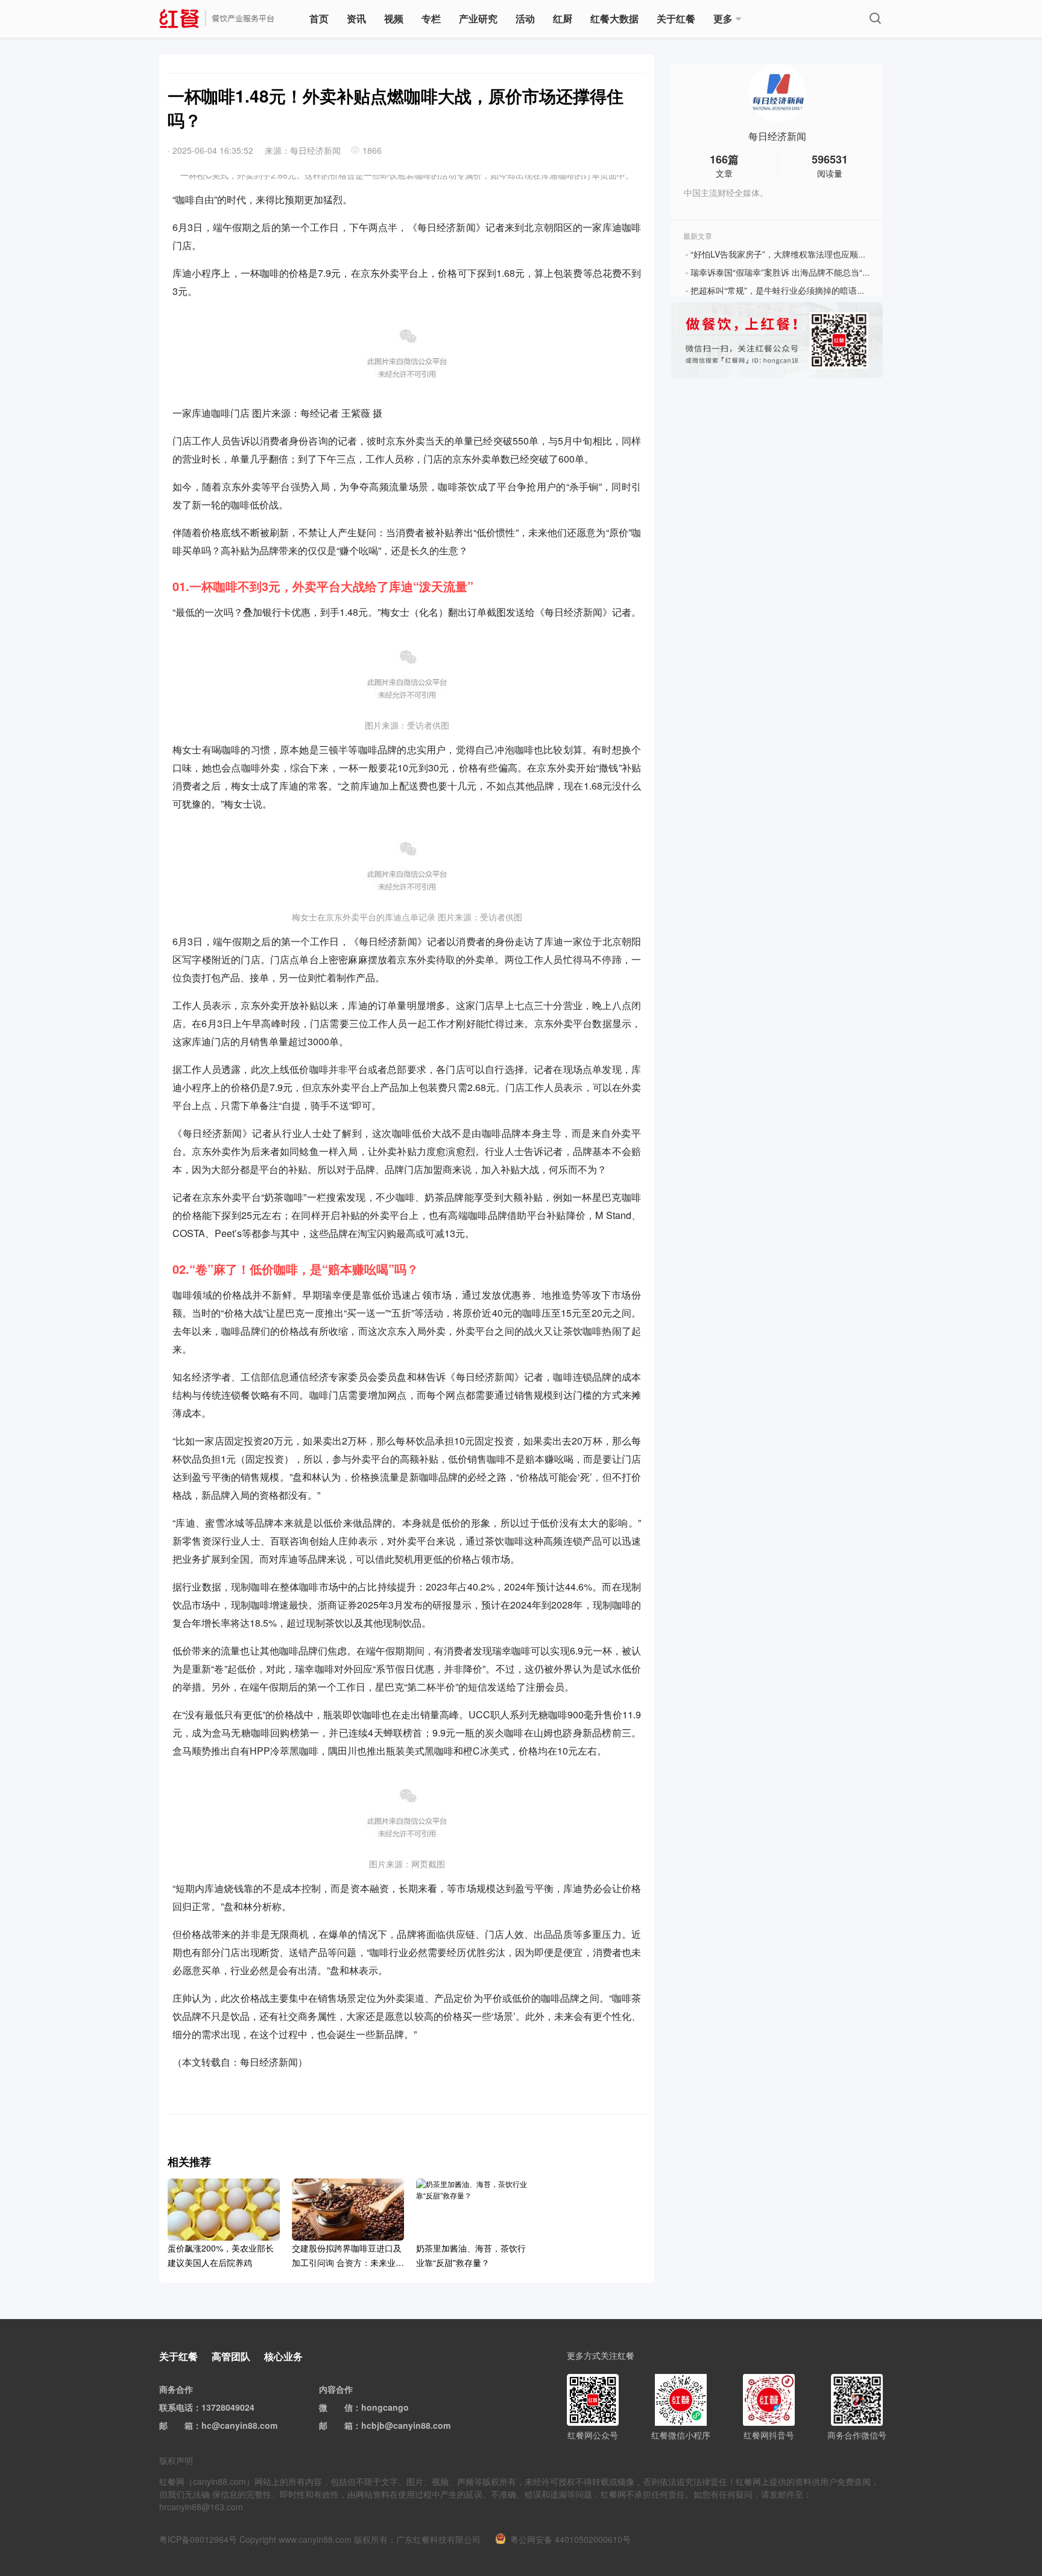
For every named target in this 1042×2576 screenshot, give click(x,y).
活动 (525, 18)
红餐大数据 (614, 18)
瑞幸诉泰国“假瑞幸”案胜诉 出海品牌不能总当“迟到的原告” (799, 272)
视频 (394, 18)
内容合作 (336, 2389)
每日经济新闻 (777, 136)
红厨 (563, 18)
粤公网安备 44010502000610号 (570, 2539)
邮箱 (185, 2425)
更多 (723, 18)
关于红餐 (676, 18)
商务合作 (176, 2389)
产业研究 (478, 18)
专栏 (431, 18)
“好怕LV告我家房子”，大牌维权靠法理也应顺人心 (783, 254)
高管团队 (231, 2356)
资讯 (356, 18)
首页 (319, 18)
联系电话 (176, 2407)
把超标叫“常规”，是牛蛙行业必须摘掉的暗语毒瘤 (782, 290)
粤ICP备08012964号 (198, 2539)
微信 (344, 2407)
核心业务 (283, 2356)
